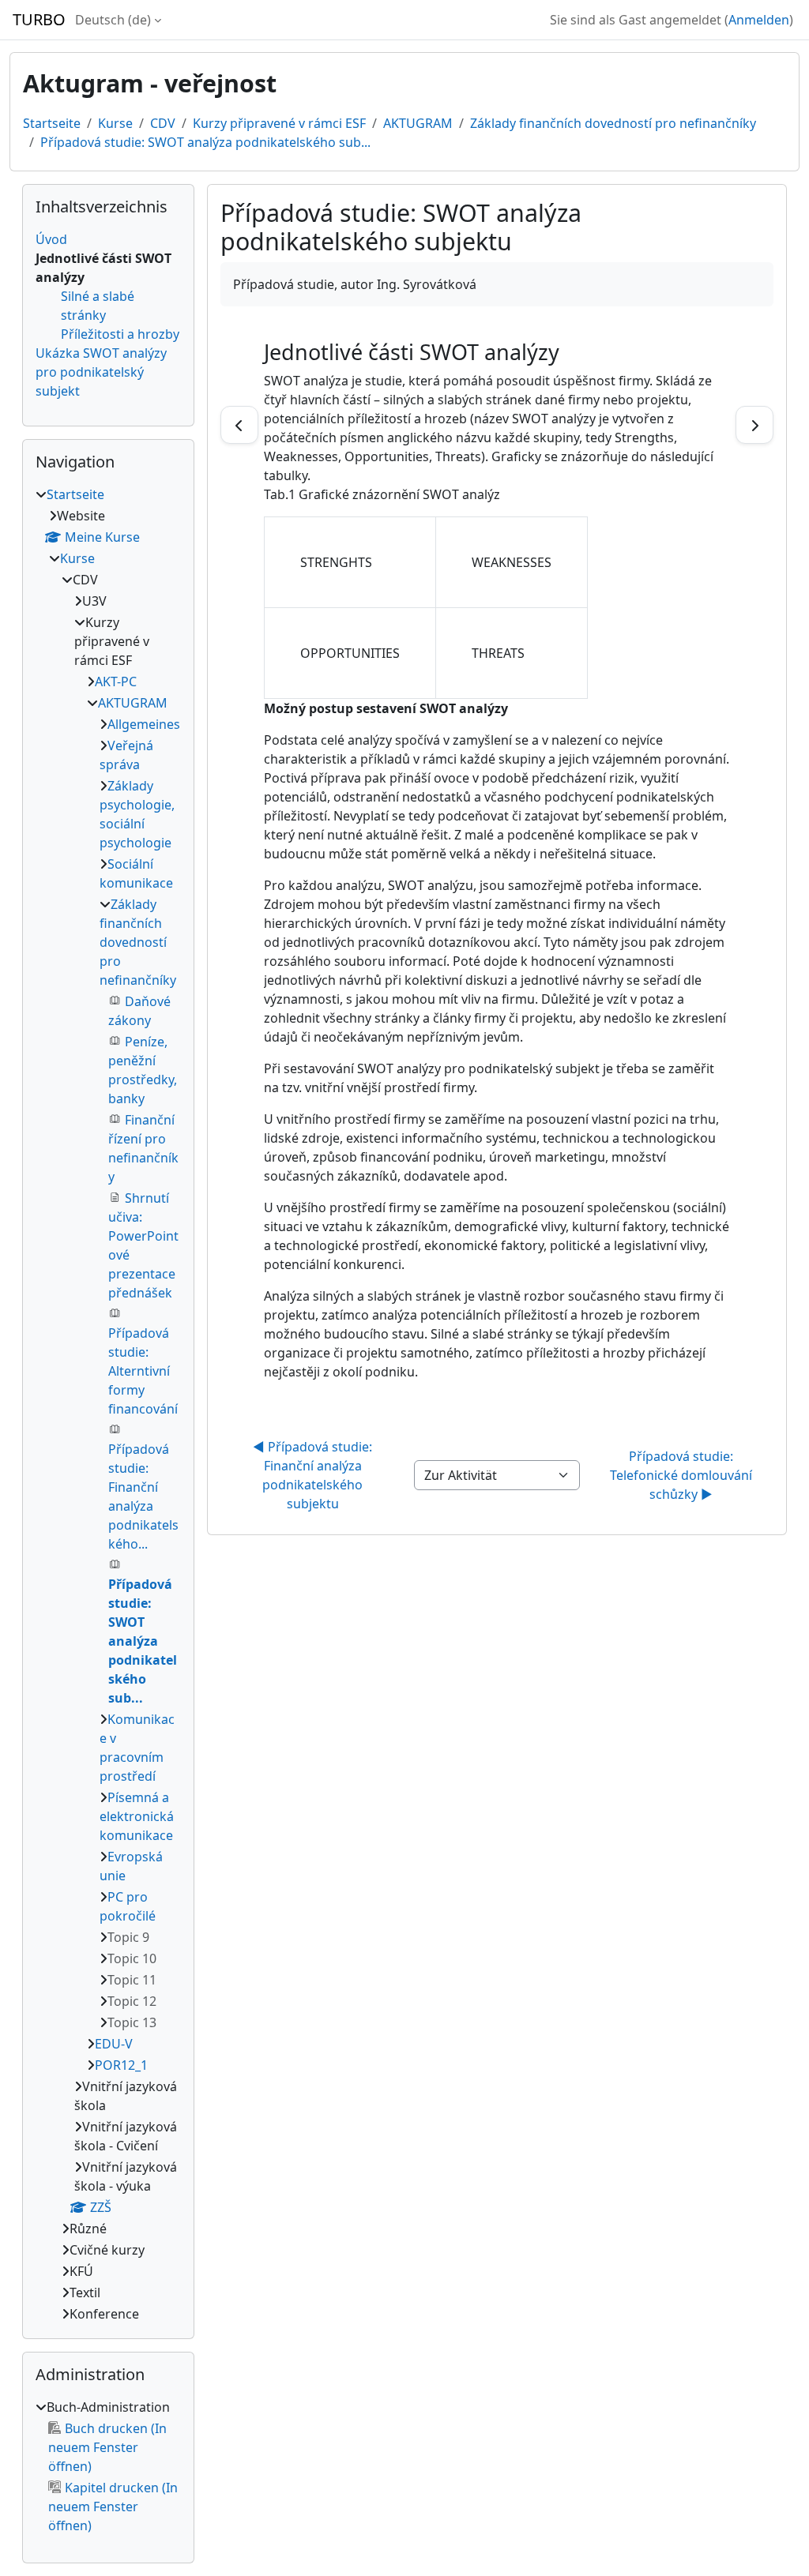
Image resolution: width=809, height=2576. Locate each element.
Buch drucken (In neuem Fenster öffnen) (107, 2447)
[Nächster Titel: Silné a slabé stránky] (754, 425)
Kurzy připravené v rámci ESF (279, 123)
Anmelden (759, 20)
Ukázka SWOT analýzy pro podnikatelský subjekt (101, 372)
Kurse (115, 123)
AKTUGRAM (418, 123)
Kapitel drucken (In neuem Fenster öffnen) (113, 2507)
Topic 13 (132, 2022)
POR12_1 (121, 2065)
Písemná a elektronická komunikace (137, 1816)
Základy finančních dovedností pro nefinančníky (613, 123)
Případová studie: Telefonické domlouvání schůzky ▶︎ (683, 1475)
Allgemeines (144, 724)
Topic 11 (132, 1980)
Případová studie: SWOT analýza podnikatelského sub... (205, 142)
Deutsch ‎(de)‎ (113, 20)
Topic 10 (132, 1958)
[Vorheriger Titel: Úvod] (239, 425)
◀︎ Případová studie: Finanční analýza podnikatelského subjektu (314, 1475)
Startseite (52, 123)
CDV (163, 123)
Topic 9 (128, 1937)
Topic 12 (132, 2001)
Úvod (51, 239)
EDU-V (114, 2044)
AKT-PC (116, 682)
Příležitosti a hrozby (120, 334)
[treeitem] (108, 1404)
